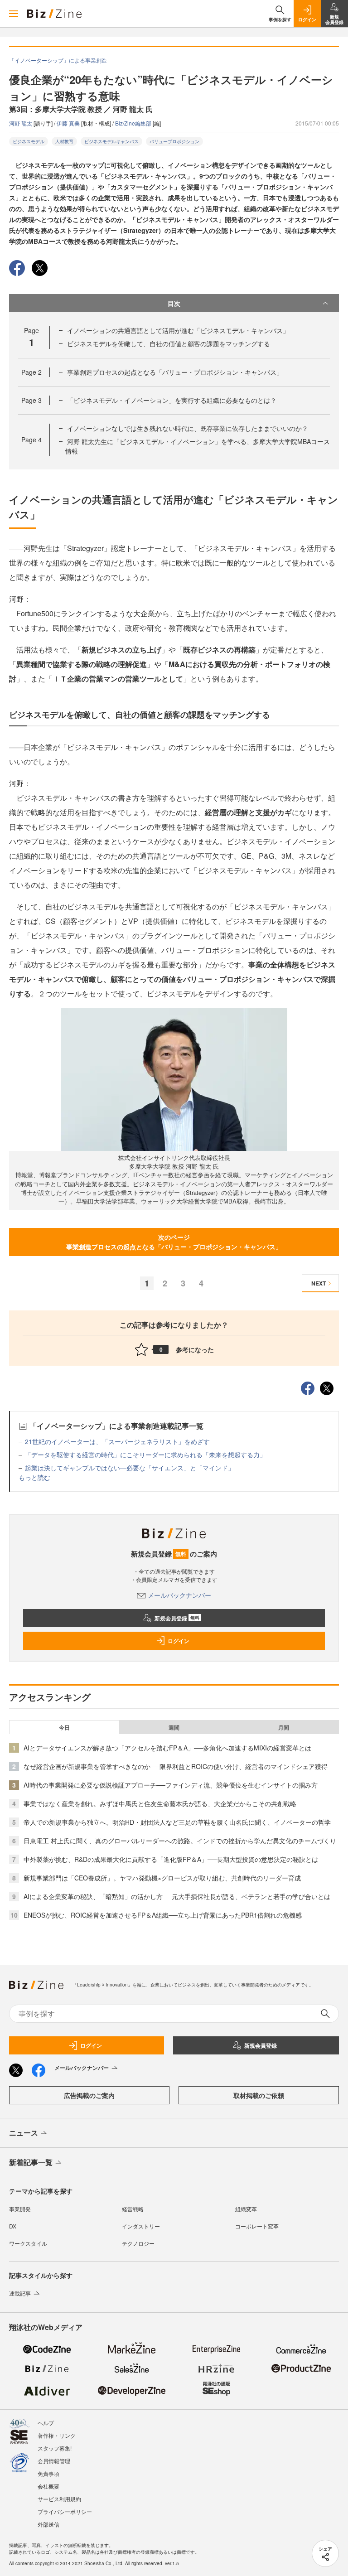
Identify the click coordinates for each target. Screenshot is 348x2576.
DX (13, 2226)
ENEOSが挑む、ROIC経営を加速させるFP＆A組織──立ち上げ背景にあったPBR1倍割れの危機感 (163, 1915)
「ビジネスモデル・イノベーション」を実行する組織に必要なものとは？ (172, 400)
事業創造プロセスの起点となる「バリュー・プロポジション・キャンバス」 (175, 372)
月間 (284, 1727)
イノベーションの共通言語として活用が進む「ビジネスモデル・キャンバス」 (178, 330)
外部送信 (48, 2524)
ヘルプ (46, 2423)
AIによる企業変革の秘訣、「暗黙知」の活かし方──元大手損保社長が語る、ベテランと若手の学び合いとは (177, 1896)
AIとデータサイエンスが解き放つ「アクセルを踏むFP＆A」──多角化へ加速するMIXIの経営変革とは (167, 1748)
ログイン (179, 1641)
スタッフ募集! (55, 2448)
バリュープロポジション (174, 141)
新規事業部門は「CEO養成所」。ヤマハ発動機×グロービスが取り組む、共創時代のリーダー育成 (162, 1878)
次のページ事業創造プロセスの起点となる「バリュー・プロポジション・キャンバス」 (174, 1242)
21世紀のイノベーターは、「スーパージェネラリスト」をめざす (117, 1441)
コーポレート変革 (257, 2226)
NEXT (319, 1283)
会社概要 (48, 2486)
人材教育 (64, 141)
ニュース (24, 2133)
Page (31, 372)
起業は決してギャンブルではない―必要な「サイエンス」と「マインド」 (130, 1468)
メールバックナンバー (179, 1595)
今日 (64, 1727)
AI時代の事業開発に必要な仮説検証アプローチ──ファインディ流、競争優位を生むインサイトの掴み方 (171, 1785)
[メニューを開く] (14, 14)
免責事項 (48, 2473)
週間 (174, 1727)
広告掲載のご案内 (89, 2095)
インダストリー (141, 2226)
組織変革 (246, 2209)
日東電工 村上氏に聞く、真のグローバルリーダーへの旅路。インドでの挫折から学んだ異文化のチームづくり (180, 1841)
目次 (174, 303)
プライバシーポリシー (65, 2511)
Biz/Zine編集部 (134, 123)
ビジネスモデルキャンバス (111, 141)
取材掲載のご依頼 (259, 2095)
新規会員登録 (177, 1618)
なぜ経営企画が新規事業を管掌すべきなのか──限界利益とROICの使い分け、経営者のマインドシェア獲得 (176, 1766)
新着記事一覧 (31, 2162)
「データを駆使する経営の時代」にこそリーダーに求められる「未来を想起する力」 (145, 1455)
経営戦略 (133, 2209)
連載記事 (20, 2293)
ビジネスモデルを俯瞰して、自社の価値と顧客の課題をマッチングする (169, 343)
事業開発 (20, 2209)
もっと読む (34, 1477)
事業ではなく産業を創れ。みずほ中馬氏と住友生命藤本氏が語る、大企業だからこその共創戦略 (160, 1803)
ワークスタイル (28, 2243)
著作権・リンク (57, 2435)
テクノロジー (138, 2243)
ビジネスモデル (29, 141)
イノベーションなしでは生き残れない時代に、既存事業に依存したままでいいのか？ (188, 428)
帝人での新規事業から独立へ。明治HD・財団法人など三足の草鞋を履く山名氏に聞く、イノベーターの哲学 (177, 1822)
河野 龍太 (21, 123)
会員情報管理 (54, 2461)
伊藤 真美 (69, 123)
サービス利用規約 (59, 2499)
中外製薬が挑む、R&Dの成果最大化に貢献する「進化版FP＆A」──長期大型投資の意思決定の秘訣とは (171, 1859)
